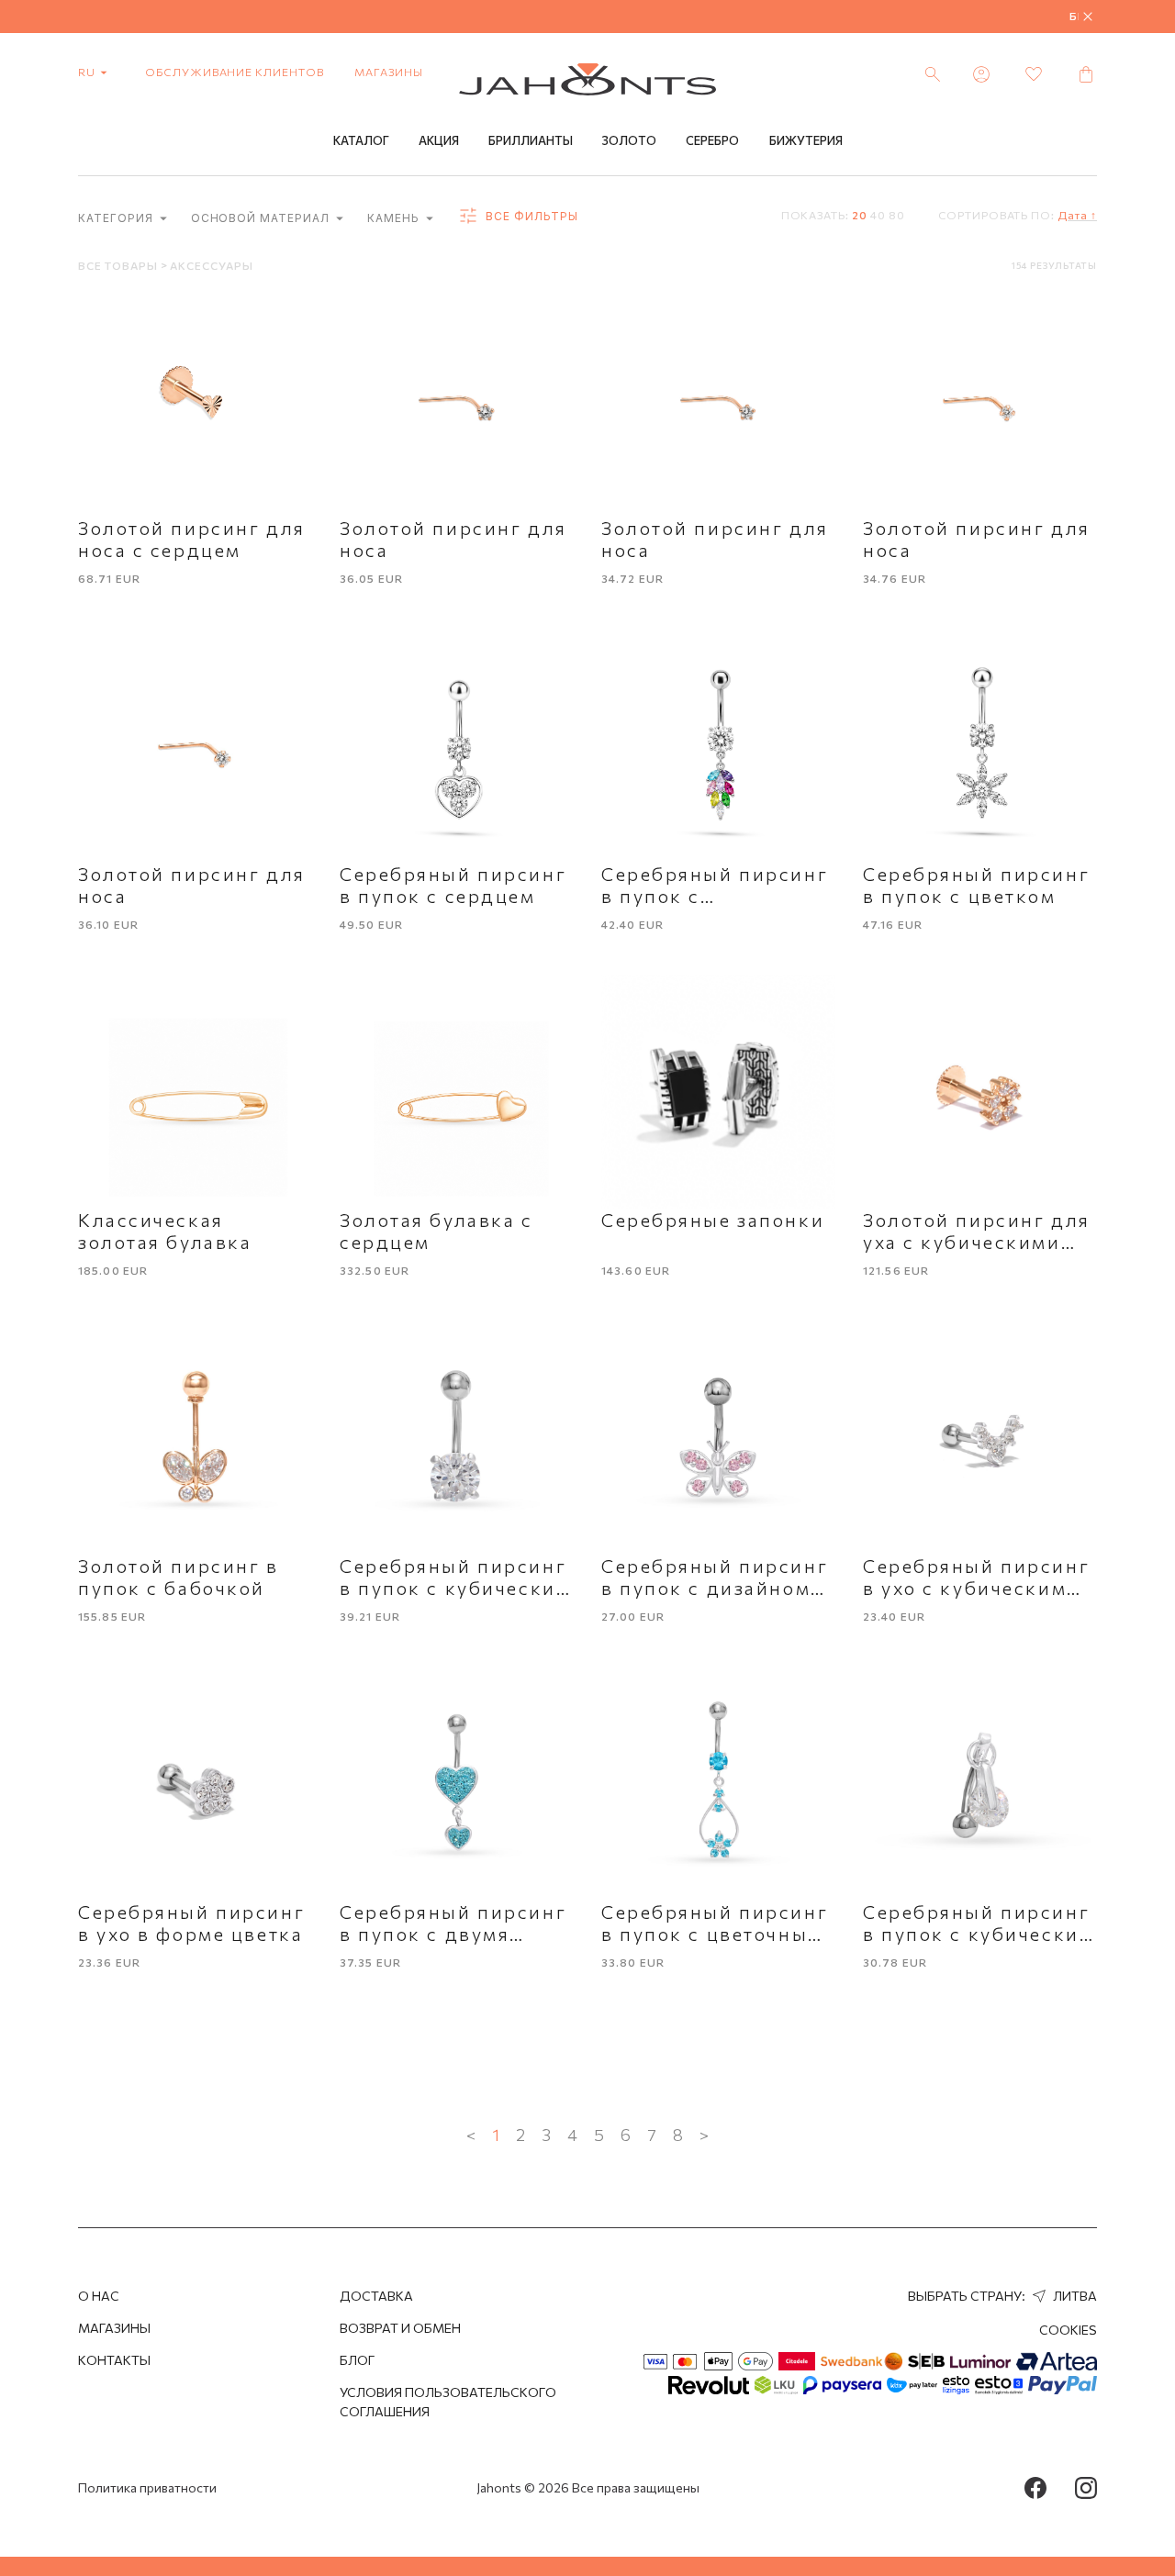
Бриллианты (531, 140)
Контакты (114, 2360)
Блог (357, 2360)
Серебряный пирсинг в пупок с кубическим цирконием (455, 1588)
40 (878, 215)
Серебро (712, 140)
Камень (395, 218)
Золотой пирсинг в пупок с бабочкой (179, 1577)
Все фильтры (530, 216)
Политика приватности (147, 2487)
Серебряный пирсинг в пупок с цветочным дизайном (715, 1934)
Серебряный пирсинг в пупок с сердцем (453, 885)
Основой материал (262, 218)
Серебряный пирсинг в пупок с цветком (976, 885)
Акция (439, 140)
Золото (629, 140)
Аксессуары (212, 265)
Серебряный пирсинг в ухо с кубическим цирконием (976, 1588)
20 (860, 215)
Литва (1074, 2296)
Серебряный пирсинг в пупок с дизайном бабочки (715, 1588)
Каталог (361, 140)
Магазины (389, 72)
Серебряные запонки (713, 1220)
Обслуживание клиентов (235, 72)
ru (88, 72)
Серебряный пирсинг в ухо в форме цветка (191, 1923)
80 (897, 215)
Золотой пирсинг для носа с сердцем (192, 539)
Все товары (119, 265)
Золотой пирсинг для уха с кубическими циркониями (977, 1242)
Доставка (376, 2296)
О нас (99, 2296)
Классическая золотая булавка (165, 1231)
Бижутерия (806, 140)
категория (117, 218)
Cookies (1068, 2330)
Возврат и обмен (400, 2328)
